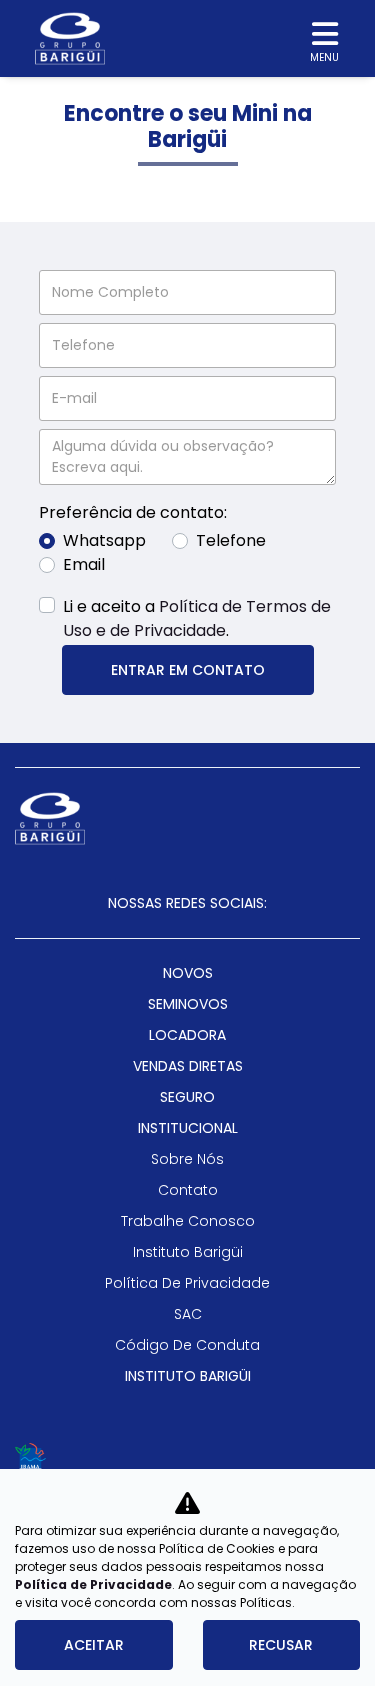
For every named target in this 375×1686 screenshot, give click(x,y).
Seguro (187, 1097)
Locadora (187, 1035)
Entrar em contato (188, 670)
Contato (188, 1190)
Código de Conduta (187, 1345)
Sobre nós (187, 1159)
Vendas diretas (188, 1066)
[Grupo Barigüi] (70, 38)
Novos (188, 973)
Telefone (231, 540)
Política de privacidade (187, 1283)
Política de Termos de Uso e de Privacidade (197, 618)
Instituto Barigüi (188, 1252)
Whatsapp (104, 540)
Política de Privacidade (93, 1584)
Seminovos (188, 1004)
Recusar (281, 1645)
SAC (188, 1314)
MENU (324, 57)
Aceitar (94, 1645)
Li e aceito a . (197, 618)
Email (84, 564)
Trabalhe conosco (188, 1221)
